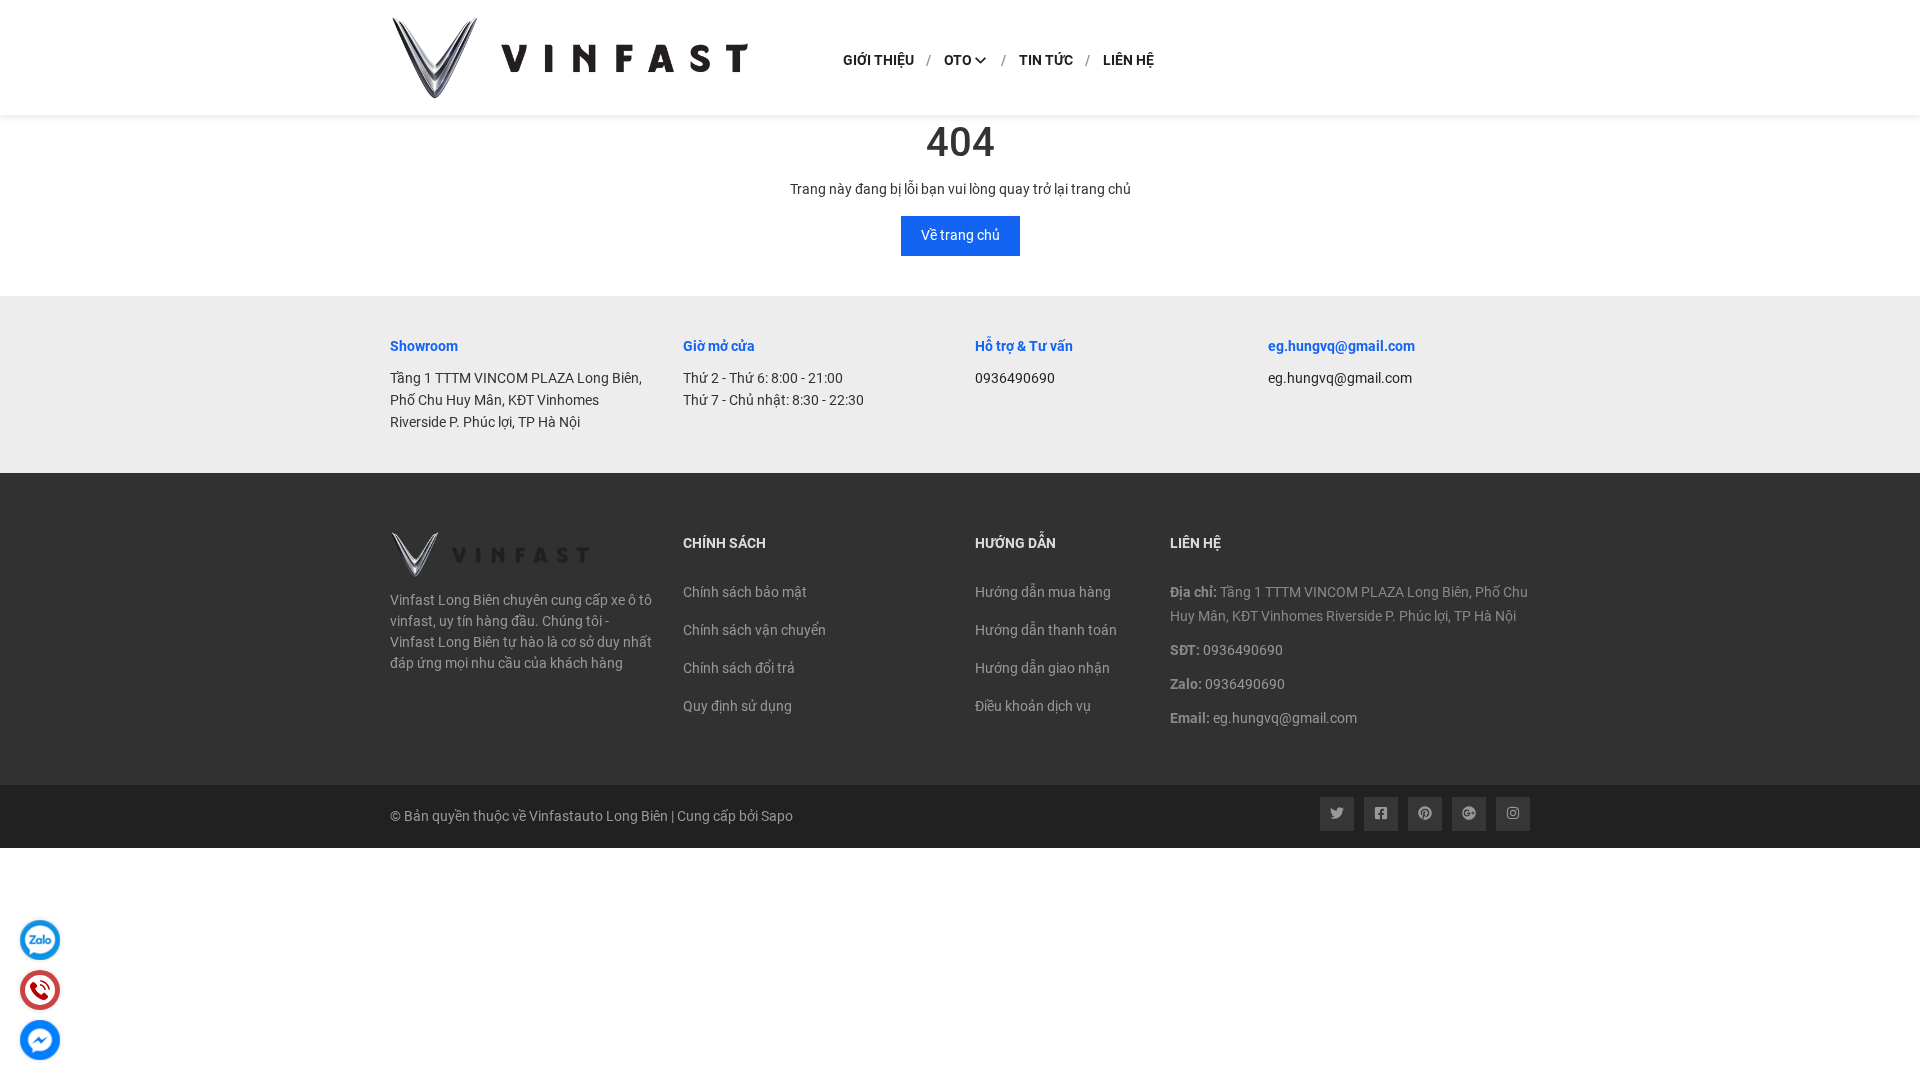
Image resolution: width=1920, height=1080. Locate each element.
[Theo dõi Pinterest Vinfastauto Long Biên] (1425, 814)
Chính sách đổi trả (739, 668)
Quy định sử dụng (737, 706)
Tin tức (1046, 60)
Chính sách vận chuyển (754, 630)
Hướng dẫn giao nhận (1042, 668)
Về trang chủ (960, 235)
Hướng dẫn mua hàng (1043, 592)
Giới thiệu (878, 60)
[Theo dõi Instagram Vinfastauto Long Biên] (1513, 814)
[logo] (570, 57)
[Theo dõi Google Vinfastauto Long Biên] (1469, 814)
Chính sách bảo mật (745, 592)
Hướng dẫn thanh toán (1046, 630)
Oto (958, 60)
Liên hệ (1128, 60)
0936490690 (1015, 378)
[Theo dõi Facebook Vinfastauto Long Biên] (1381, 814)
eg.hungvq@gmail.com (1340, 378)
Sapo (777, 816)
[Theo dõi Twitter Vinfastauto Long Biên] (1337, 814)
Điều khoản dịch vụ (1033, 706)
